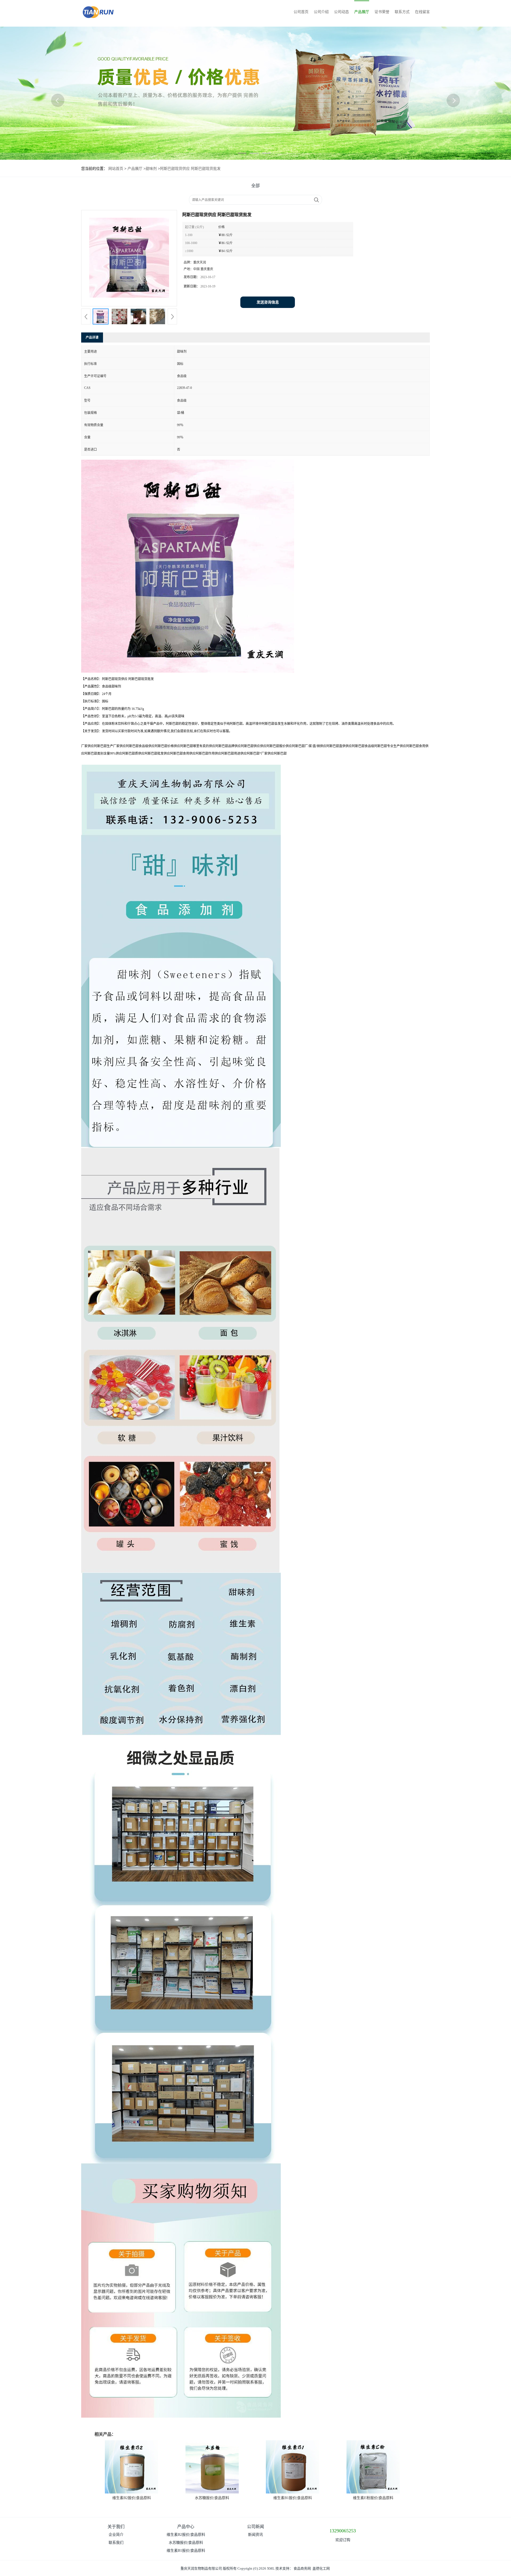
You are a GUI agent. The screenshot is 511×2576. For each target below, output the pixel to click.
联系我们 (116, 2543)
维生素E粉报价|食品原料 (373, 2498)
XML (271, 2568)
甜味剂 (151, 169)
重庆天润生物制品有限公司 (201, 2568)
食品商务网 (302, 2568)
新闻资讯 (256, 2535)
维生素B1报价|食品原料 (293, 2498)
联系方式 (402, 12)
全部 (256, 186)
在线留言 (422, 12)
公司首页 (301, 12)
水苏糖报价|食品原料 (212, 2498)
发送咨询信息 (268, 302)
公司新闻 (256, 2527)
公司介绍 (321, 12)
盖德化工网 (321, 2568)
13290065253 (343, 2531)
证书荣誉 (382, 12)
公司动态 (341, 12)
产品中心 (186, 2527)
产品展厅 (362, 12)
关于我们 (116, 2527)
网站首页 (116, 169)
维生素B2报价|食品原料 (132, 2498)
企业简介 (116, 2535)
